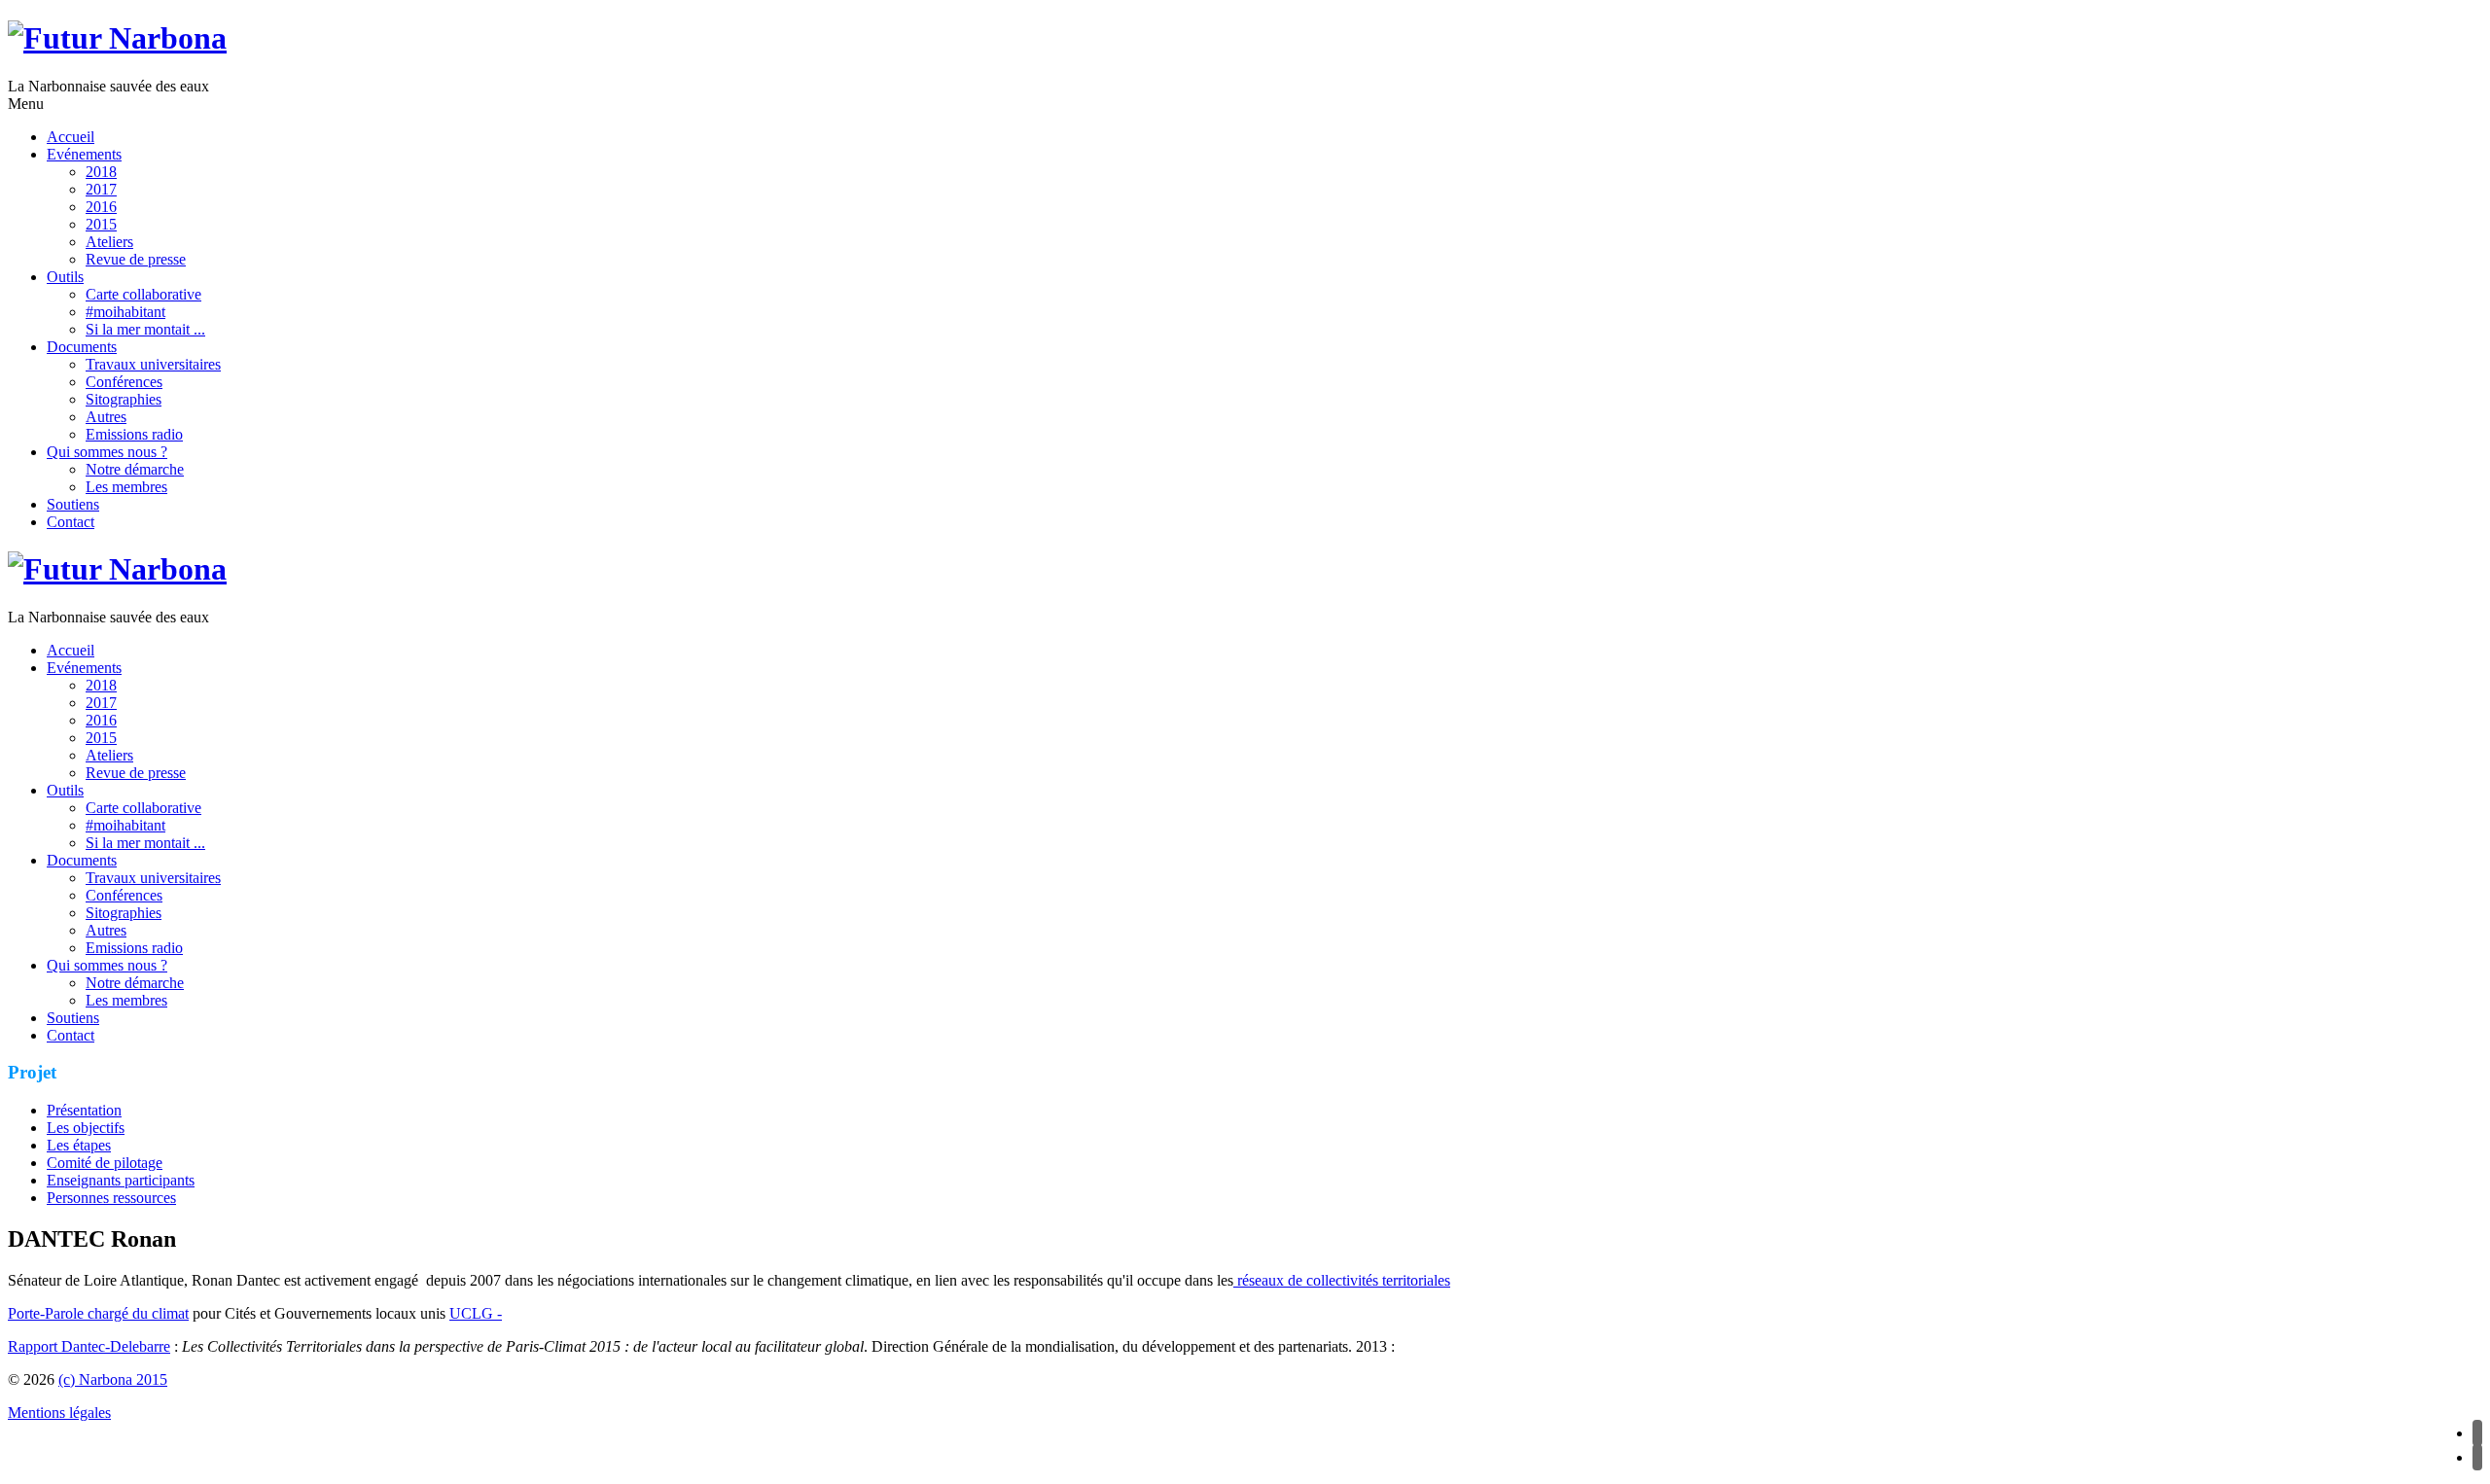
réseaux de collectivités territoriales (1342, 1280)
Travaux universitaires (153, 364)
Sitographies (124, 399)
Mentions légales (59, 1413)
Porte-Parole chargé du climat (98, 1313)
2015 (101, 224)
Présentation (84, 1110)
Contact (71, 522)
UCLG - (476, 1313)
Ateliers (109, 242)
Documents (82, 347)
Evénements (84, 154)
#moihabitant (125, 312)
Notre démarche (135, 469)
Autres (106, 417)
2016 (101, 207)
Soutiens (73, 504)
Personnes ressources (111, 1198)
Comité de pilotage (105, 1163)
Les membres (126, 487)
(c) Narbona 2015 (113, 1379)
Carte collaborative (143, 294)
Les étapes (79, 1145)
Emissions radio (134, 434)
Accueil (71, 137)
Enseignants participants (121, 1180)
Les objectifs (86, 1128)
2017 (101, 189)
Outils (65, 277)
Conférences (124, 382)
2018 (101, 172)
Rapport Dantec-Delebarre (89, 1346)
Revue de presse (136, 259)
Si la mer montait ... (145, 329)
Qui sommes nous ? (107, 452)
